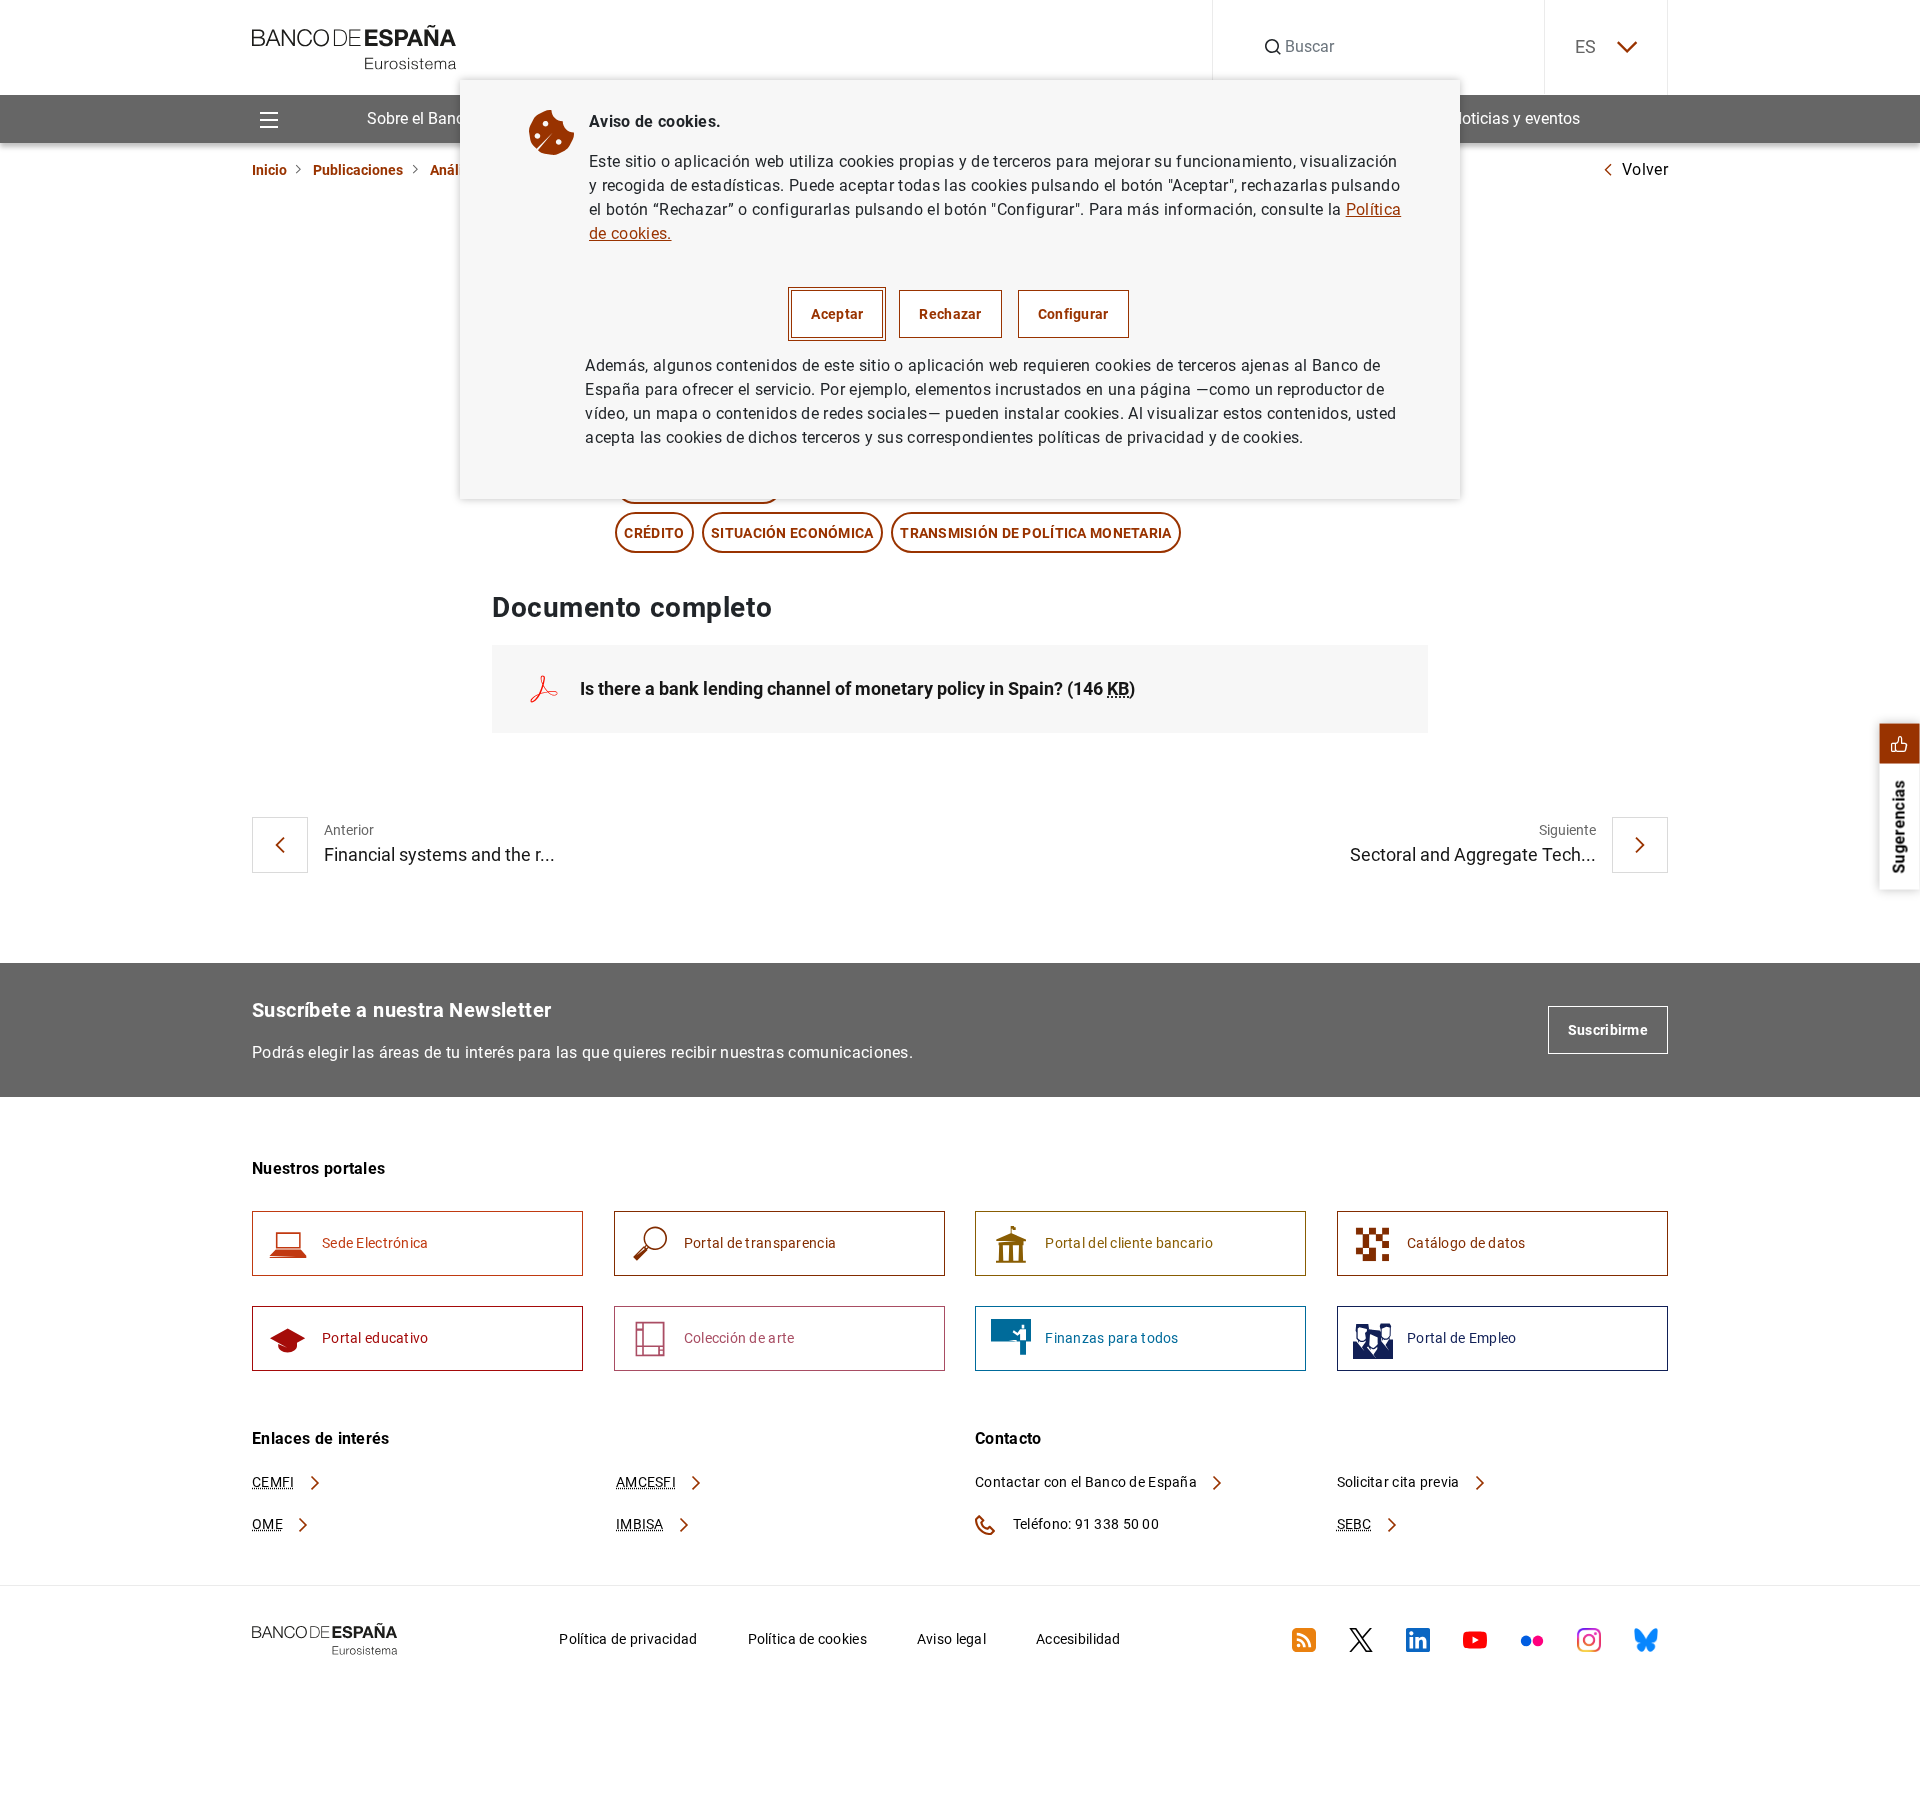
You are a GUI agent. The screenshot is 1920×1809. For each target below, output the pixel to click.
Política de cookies (807, 1639)
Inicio (269, 170)
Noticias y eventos (1515, 118)
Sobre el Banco (420, 118)
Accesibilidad (1078, 1639)
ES (1586, 46)
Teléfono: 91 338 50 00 (1084, 1524)
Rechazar (950, 314)
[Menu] (268, 118)
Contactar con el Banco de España (1087, 1482)
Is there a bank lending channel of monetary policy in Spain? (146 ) (857, 688)
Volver (1645, 169)
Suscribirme (1608, 1030)
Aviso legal (951, 1639)
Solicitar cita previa (1400, 1482)
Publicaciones (358, 170)
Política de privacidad (628, 1639)
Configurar (1073, 314)
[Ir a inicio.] (354, 45)
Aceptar (837, 314)
